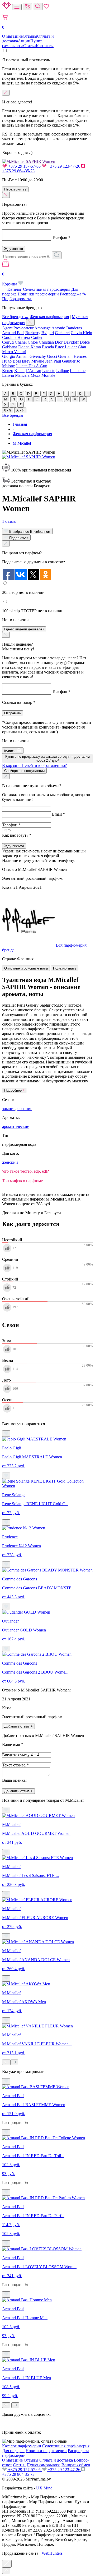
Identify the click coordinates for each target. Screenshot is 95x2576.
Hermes (80, 356)
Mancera (22, 375)
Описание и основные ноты (26, 968)
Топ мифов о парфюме (22, 1181)
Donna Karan (30, 347)
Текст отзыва (15, 1765)
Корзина (10, 279)
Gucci (52, 356)
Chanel (21, 342)
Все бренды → (15, 317)
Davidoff (71, 342)
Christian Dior (51, 342)
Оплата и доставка (56, 2460)
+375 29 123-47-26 (64, 166)
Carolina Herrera (16, 337)
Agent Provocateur (18, 328)
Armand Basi (13, 333)
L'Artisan (33, 371)
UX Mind (44, 2488)
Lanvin (8, 375)
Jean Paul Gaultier (60, 361)
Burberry (33, 333)
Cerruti (8, 342)
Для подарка (13, 2451)
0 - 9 (8, 410)
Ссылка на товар (19, 702)
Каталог (15, 289)
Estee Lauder (66, 347)
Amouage (42, 328)
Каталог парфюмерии (22, 2446)
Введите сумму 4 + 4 (21, 1755)
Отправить (13, 713)
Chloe (33, 342)
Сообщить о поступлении (24, 771)
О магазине (12, 36)
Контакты (45, 46)
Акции (24, 41)
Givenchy (38, 356)
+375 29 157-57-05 (24, 166)
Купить (10, 751)
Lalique (63, 371)
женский (10, 1162)
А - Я (20, 410)
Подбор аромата (17, 299)
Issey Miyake (33, 361)
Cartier (37, 337)
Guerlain (65, 356)
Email (58, 814)
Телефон (61, 237)
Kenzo (8, 371)
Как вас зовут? (17, 835)
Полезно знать (65, 968)
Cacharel (62, 333)
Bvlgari (48, 333)
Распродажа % (73, 294)
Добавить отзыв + (18, 1726)
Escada (48, 347)
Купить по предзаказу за (47, 759)
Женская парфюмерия (49, 317)
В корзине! (34, 765)
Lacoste (49, 371)
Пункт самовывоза (22, 43)
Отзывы (30, 36)
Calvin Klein (81, 333)
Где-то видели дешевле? (24, 629)
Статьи (30, 46)
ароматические (16, 1126)
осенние (25, 1109)
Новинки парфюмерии (38, 294)
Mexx (35, 375)
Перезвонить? (15, 189)
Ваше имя (13, 1744)
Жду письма (14, 846)
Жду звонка (14, 249)
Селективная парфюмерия (47, 289)
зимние (9, 1109)
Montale (48, 375)
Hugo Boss (11, 361)
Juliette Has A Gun (32, 366)
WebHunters (52, 2553)
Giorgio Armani (15, 356)
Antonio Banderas (67, 328)
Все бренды (13, 415)
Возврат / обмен (76, 2465)
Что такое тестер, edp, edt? (25, 1171)
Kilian (19, 371)
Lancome (78, 371)
